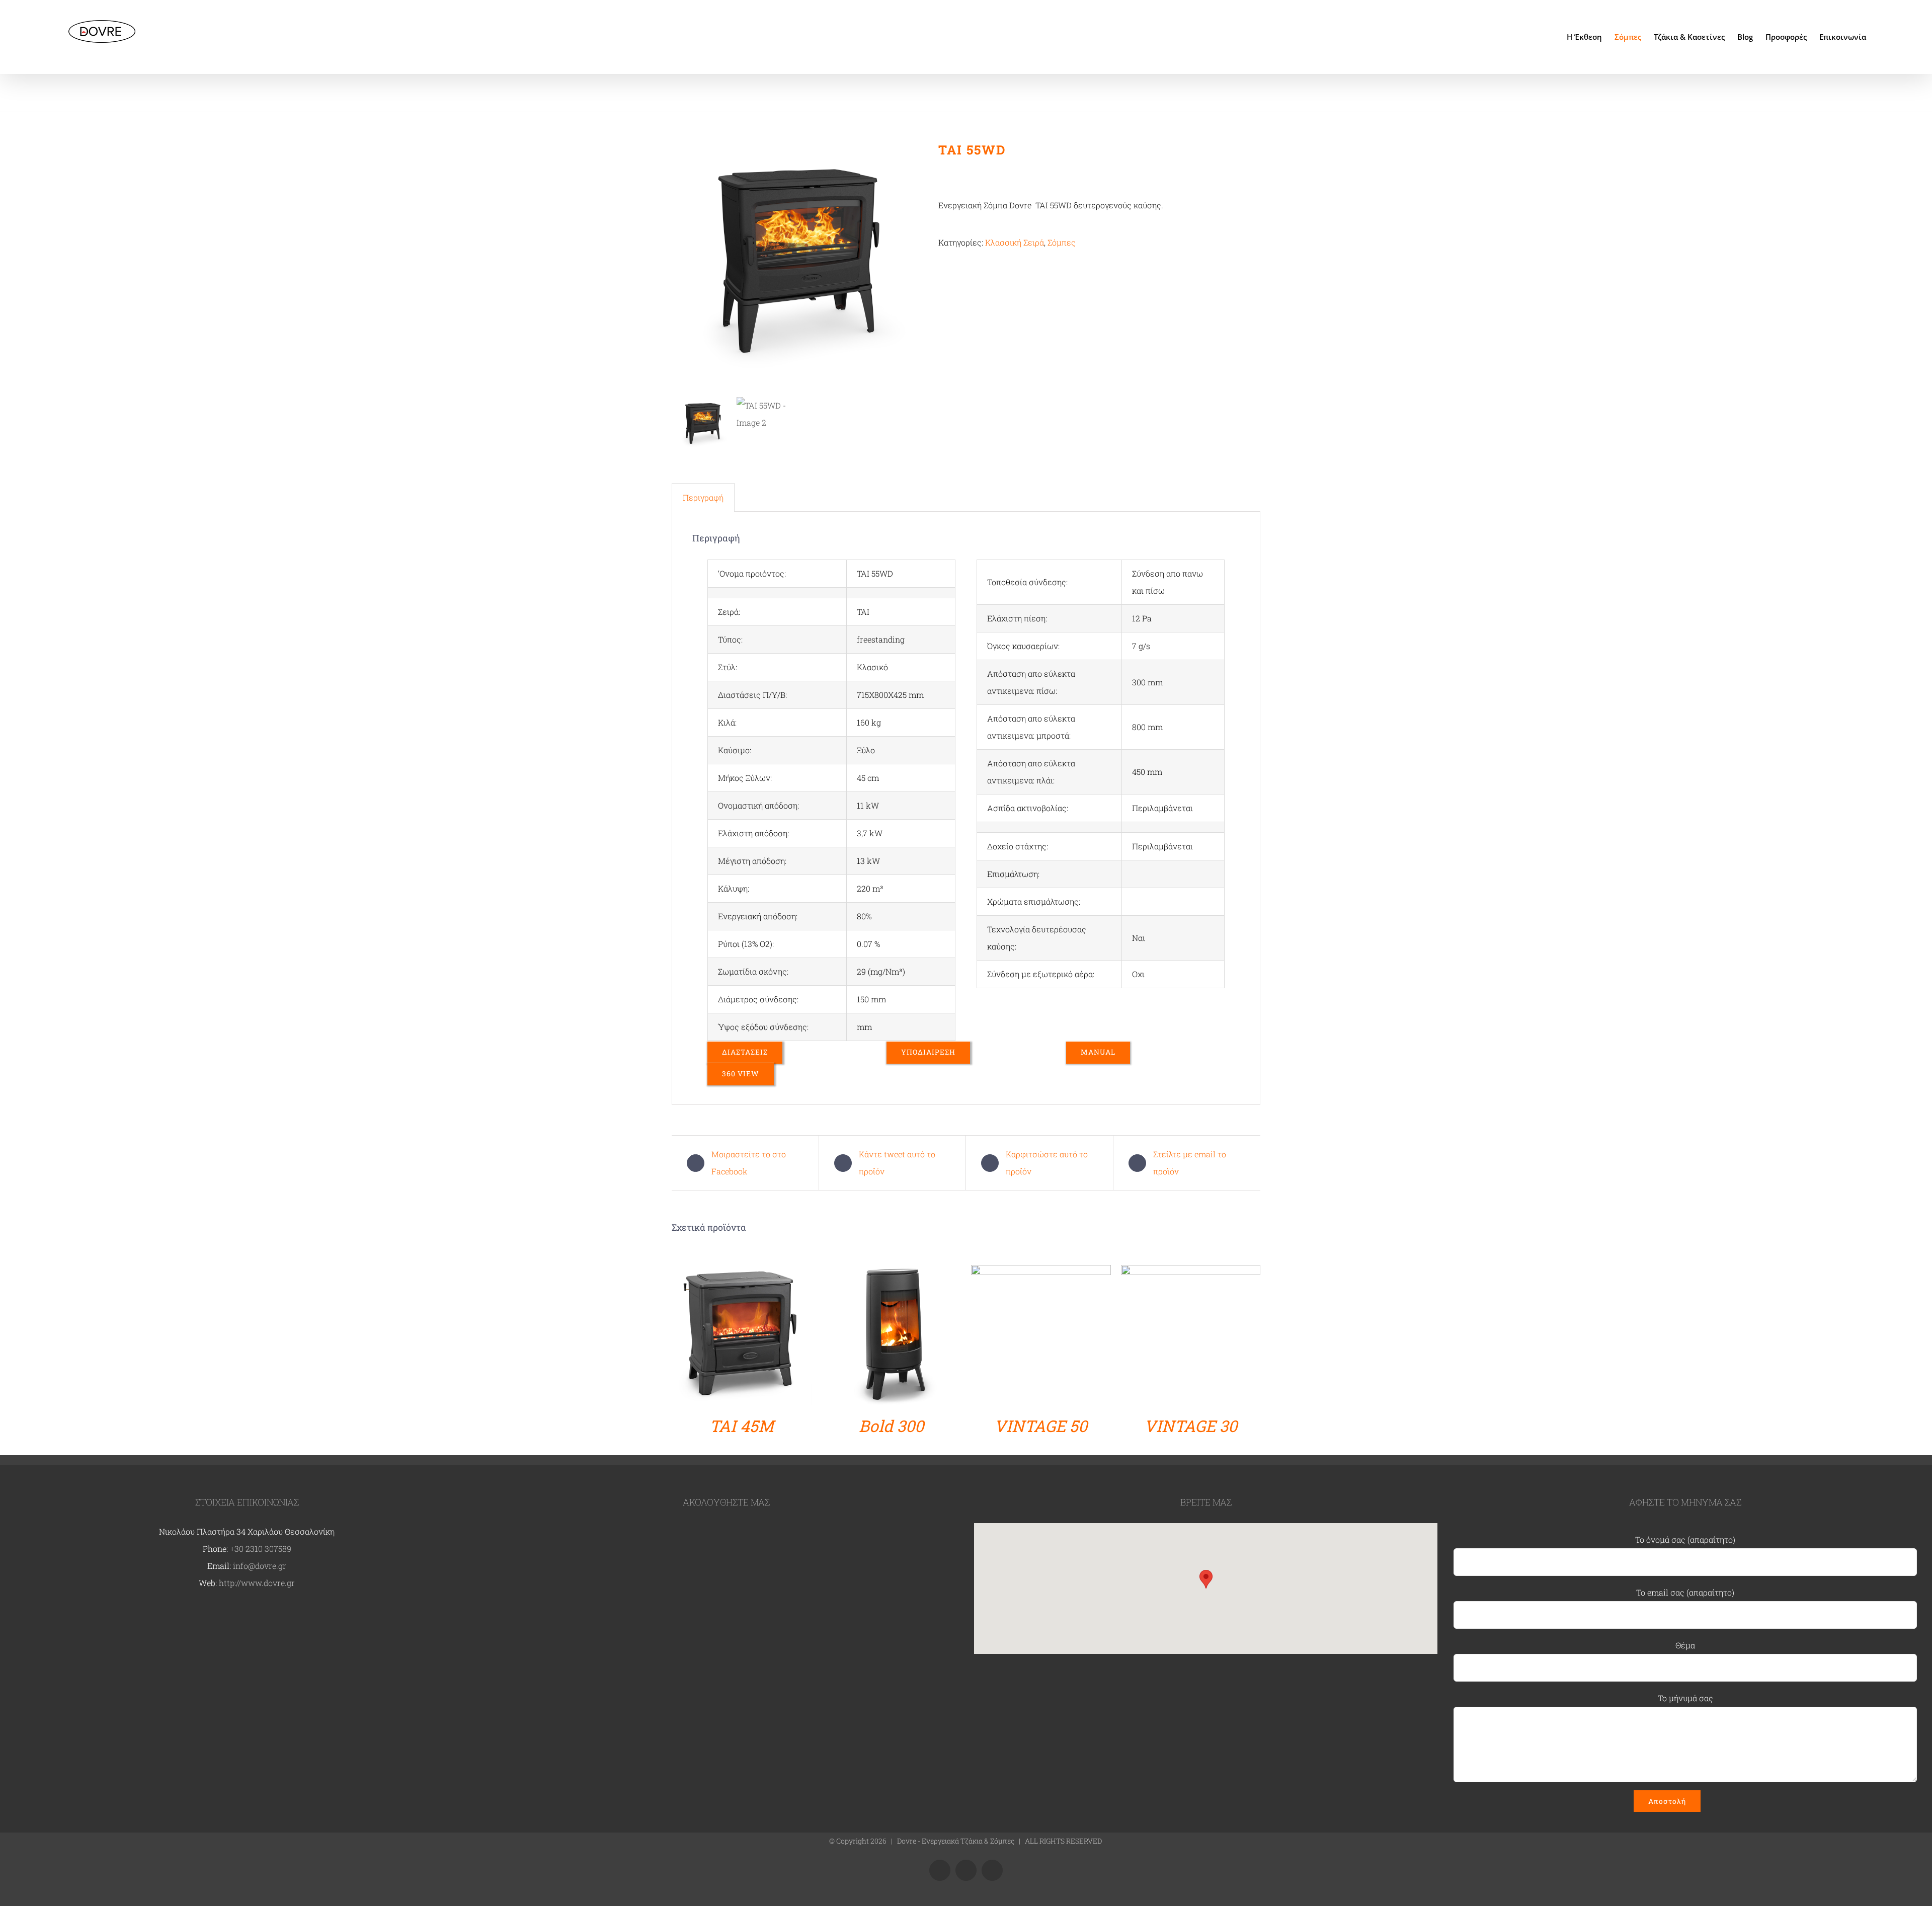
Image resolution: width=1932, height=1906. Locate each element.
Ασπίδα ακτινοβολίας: (1028, 808)
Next (916, 267)
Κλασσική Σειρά (1015, 242)
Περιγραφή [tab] (703, 497)
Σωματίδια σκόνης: (753, 971)
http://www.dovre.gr (257, 1583)
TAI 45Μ (742, 1426)
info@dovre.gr (260, 1566)
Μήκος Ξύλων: (745, 778)
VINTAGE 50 (1041, 1426)
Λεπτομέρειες (742, 1337)
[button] (1206, 1579)
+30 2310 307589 (261, 1548)
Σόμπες (1062, 242)
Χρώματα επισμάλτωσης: (1034, 901)
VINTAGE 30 (1191, 1426)
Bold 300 (891, 1426)
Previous (679, 267)
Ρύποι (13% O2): (746, 944)
